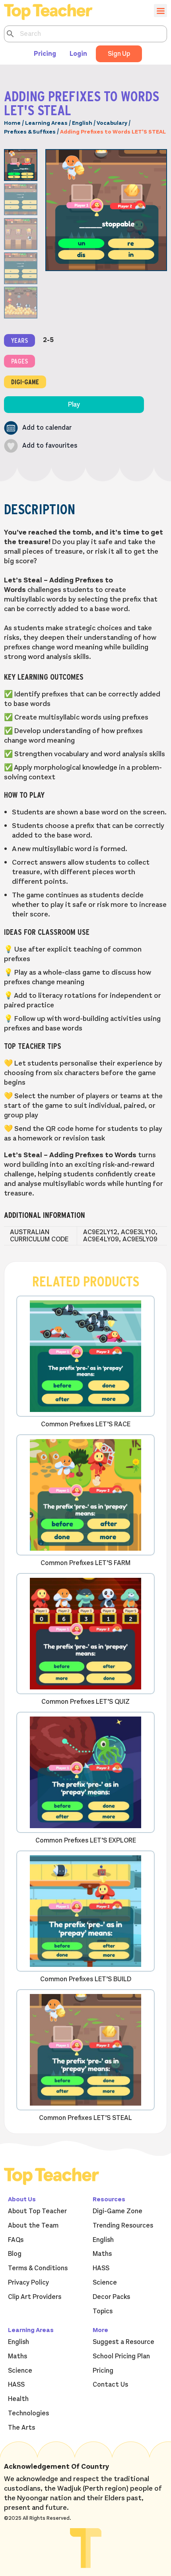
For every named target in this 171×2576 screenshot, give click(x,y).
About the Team (33, 2226)
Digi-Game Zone (118, 2211)
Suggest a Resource (123, 2342)
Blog (15, 2254)
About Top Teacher (37, 2211)
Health (18, 2399)
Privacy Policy (28, 2283)
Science (105, 2283)
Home (12, 123)
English (82, 123)
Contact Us (110, 2385)
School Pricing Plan (121, 2356)
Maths (102, 2254)
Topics (103, 2311)
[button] (38, 428)
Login (78, 54)
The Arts (21, 2428)
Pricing (45, 54)
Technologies (28, 2413)
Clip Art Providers (35, 2297)
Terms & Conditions (38, 2268)
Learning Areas (46, 123)
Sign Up (119, 54)
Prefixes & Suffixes (30, 132)
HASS (101, 2268)
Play (74, 405)
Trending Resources (123, 2226)
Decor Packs (111, 2297)
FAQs (16, 2240)
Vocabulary (112, 123)
